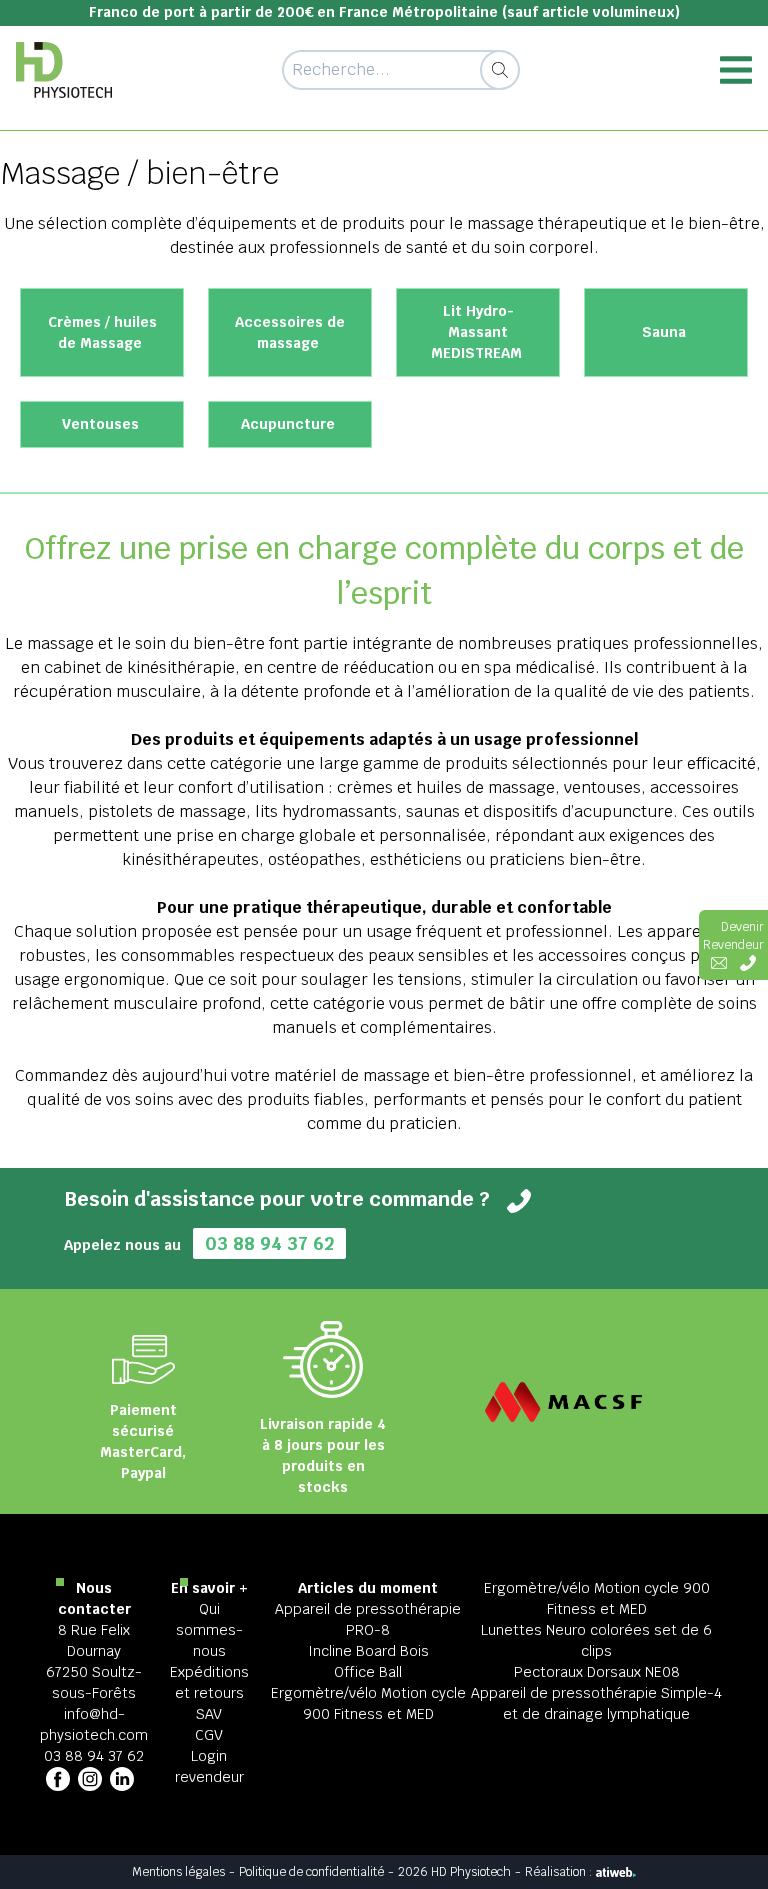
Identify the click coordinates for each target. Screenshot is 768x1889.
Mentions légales (178, 1872)
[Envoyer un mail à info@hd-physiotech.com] (719, 963)
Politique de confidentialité (311, 1872)
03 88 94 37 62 (269, 1243)
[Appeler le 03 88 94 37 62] (748, 963)
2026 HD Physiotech (454, 1872)
